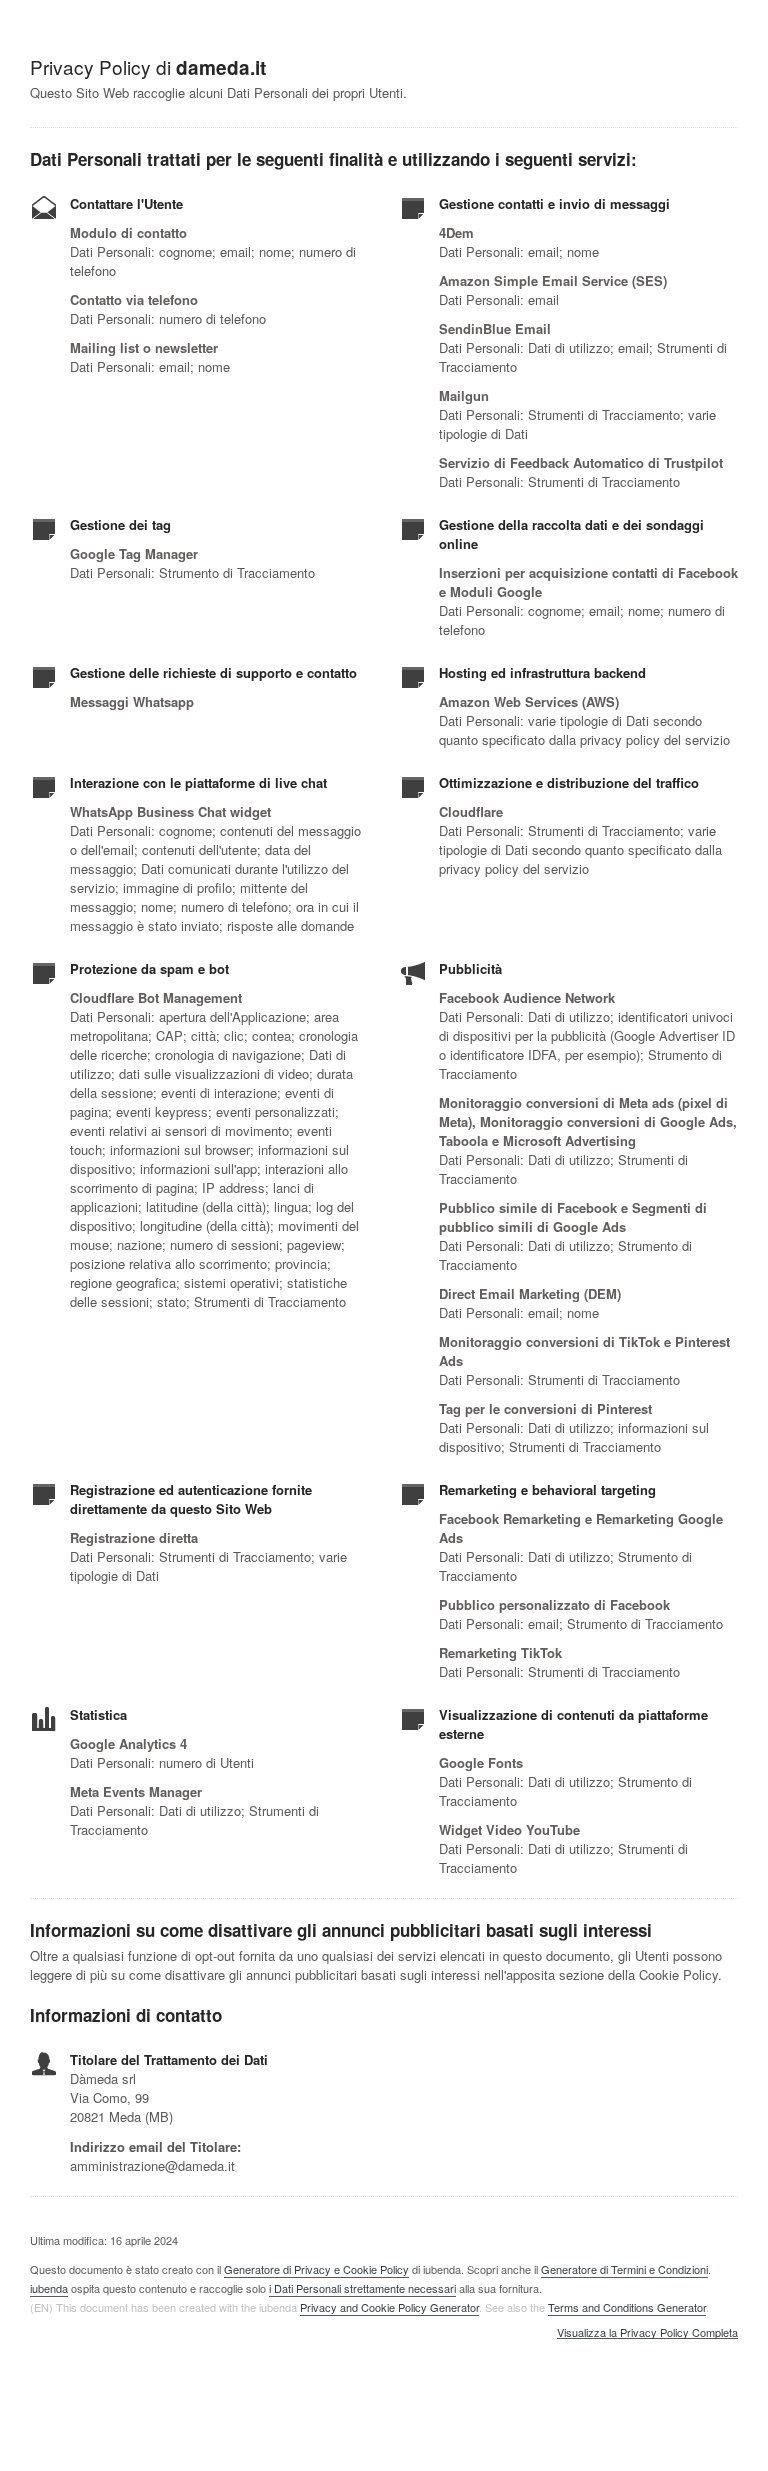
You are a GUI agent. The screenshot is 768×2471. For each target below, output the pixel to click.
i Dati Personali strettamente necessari (362, 2288)
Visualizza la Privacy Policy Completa (647, 2333)
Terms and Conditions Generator (627, 2307)
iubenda (49, 2288)
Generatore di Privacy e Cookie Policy (316, 2269)
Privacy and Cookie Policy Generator (389, 2307)
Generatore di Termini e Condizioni (624, 2269)
